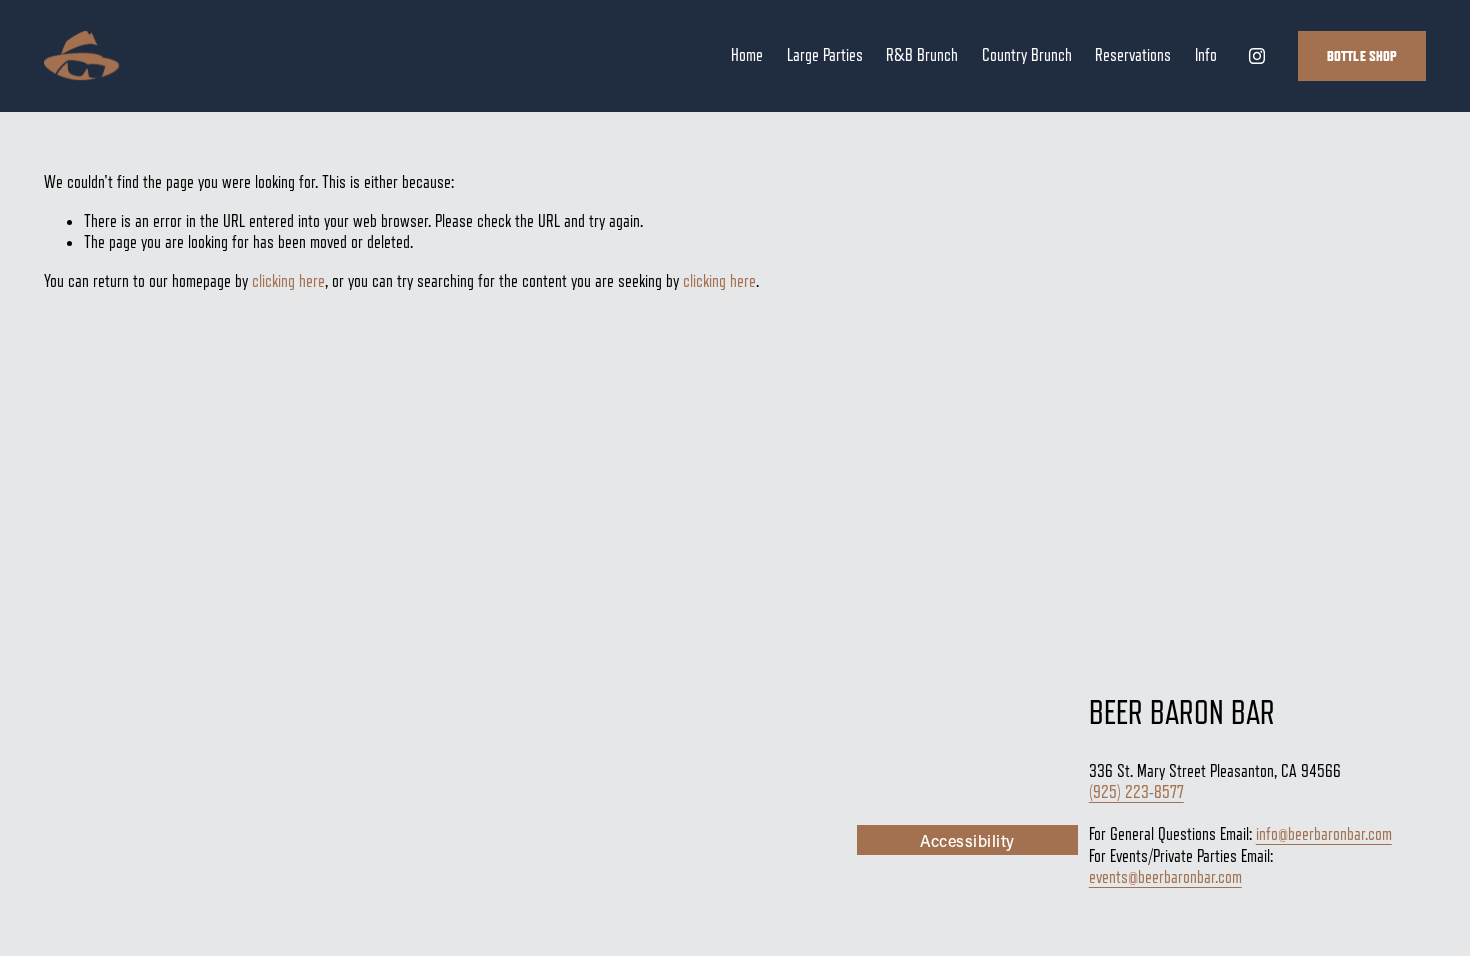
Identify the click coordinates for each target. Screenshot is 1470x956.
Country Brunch (1027, 55)
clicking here (288, 281)
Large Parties (825, 55)
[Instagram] (1257, 56)
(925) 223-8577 (1136, 792)
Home (747, 55)
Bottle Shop (1362, 56)
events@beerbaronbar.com (1165, 877)
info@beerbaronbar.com (1324, 834)
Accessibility (967, 840)
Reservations (1133, 55)
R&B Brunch (922, 55)
